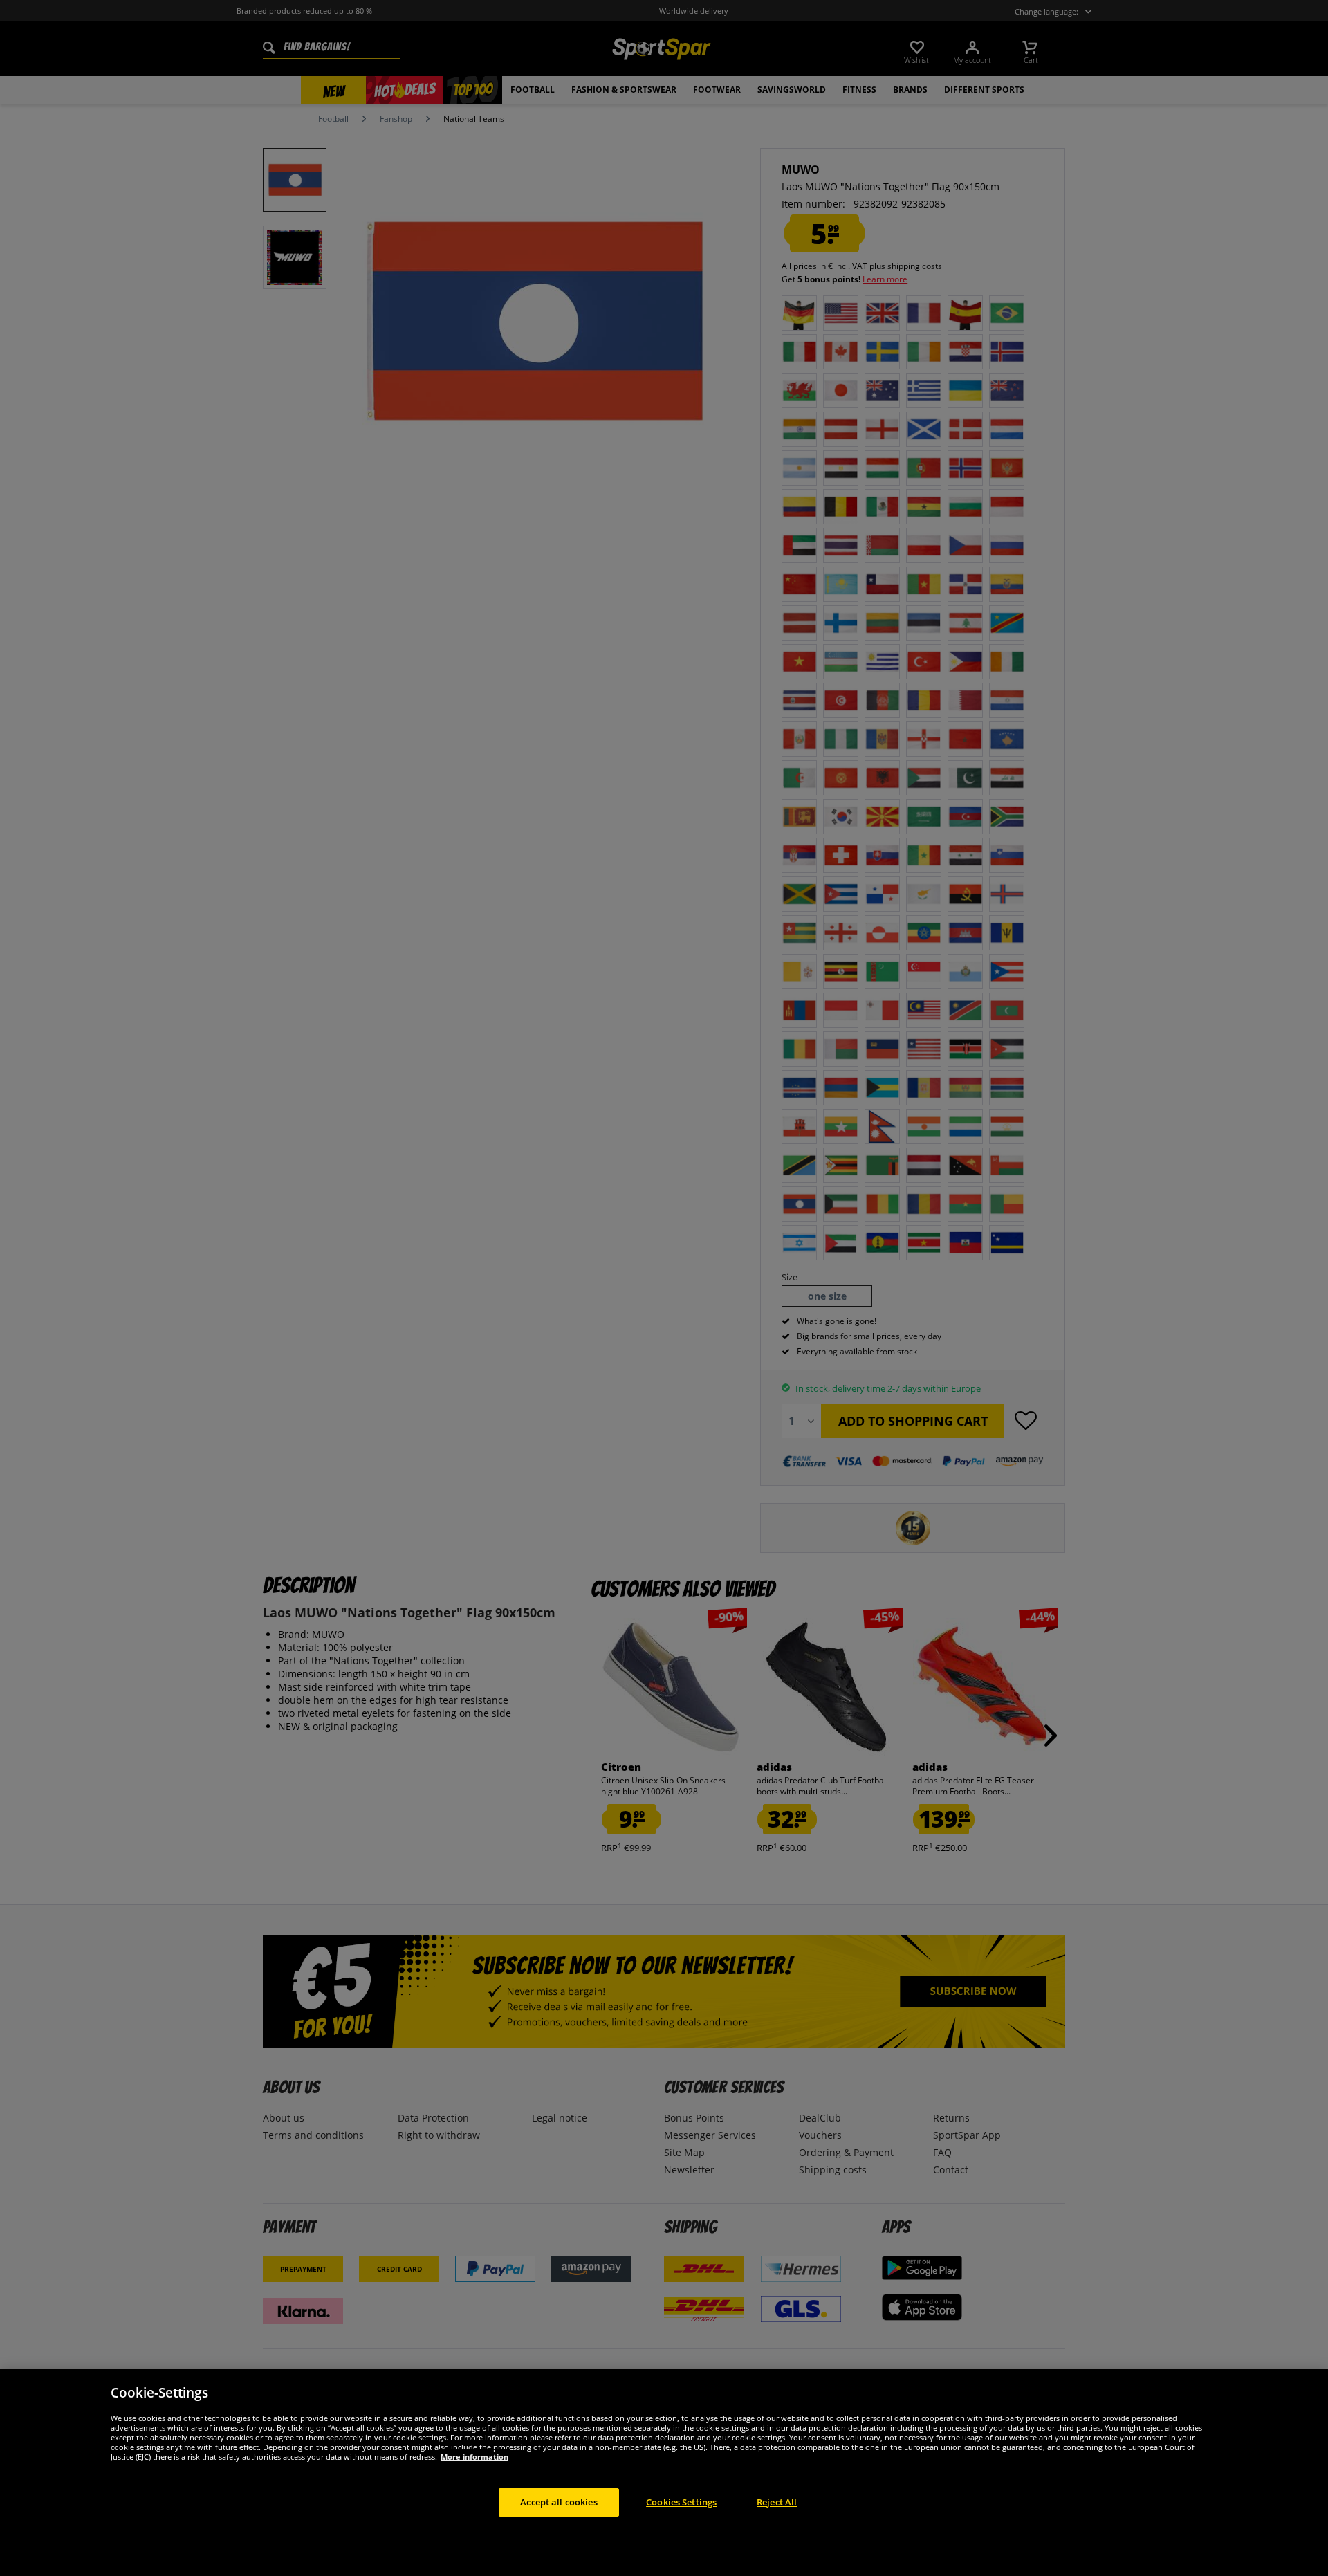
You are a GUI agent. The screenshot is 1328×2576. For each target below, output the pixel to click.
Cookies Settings (681, 2501)
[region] (664, 2473)
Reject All (777, 2501)
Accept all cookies (559, 2501)
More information (474, 2456)
